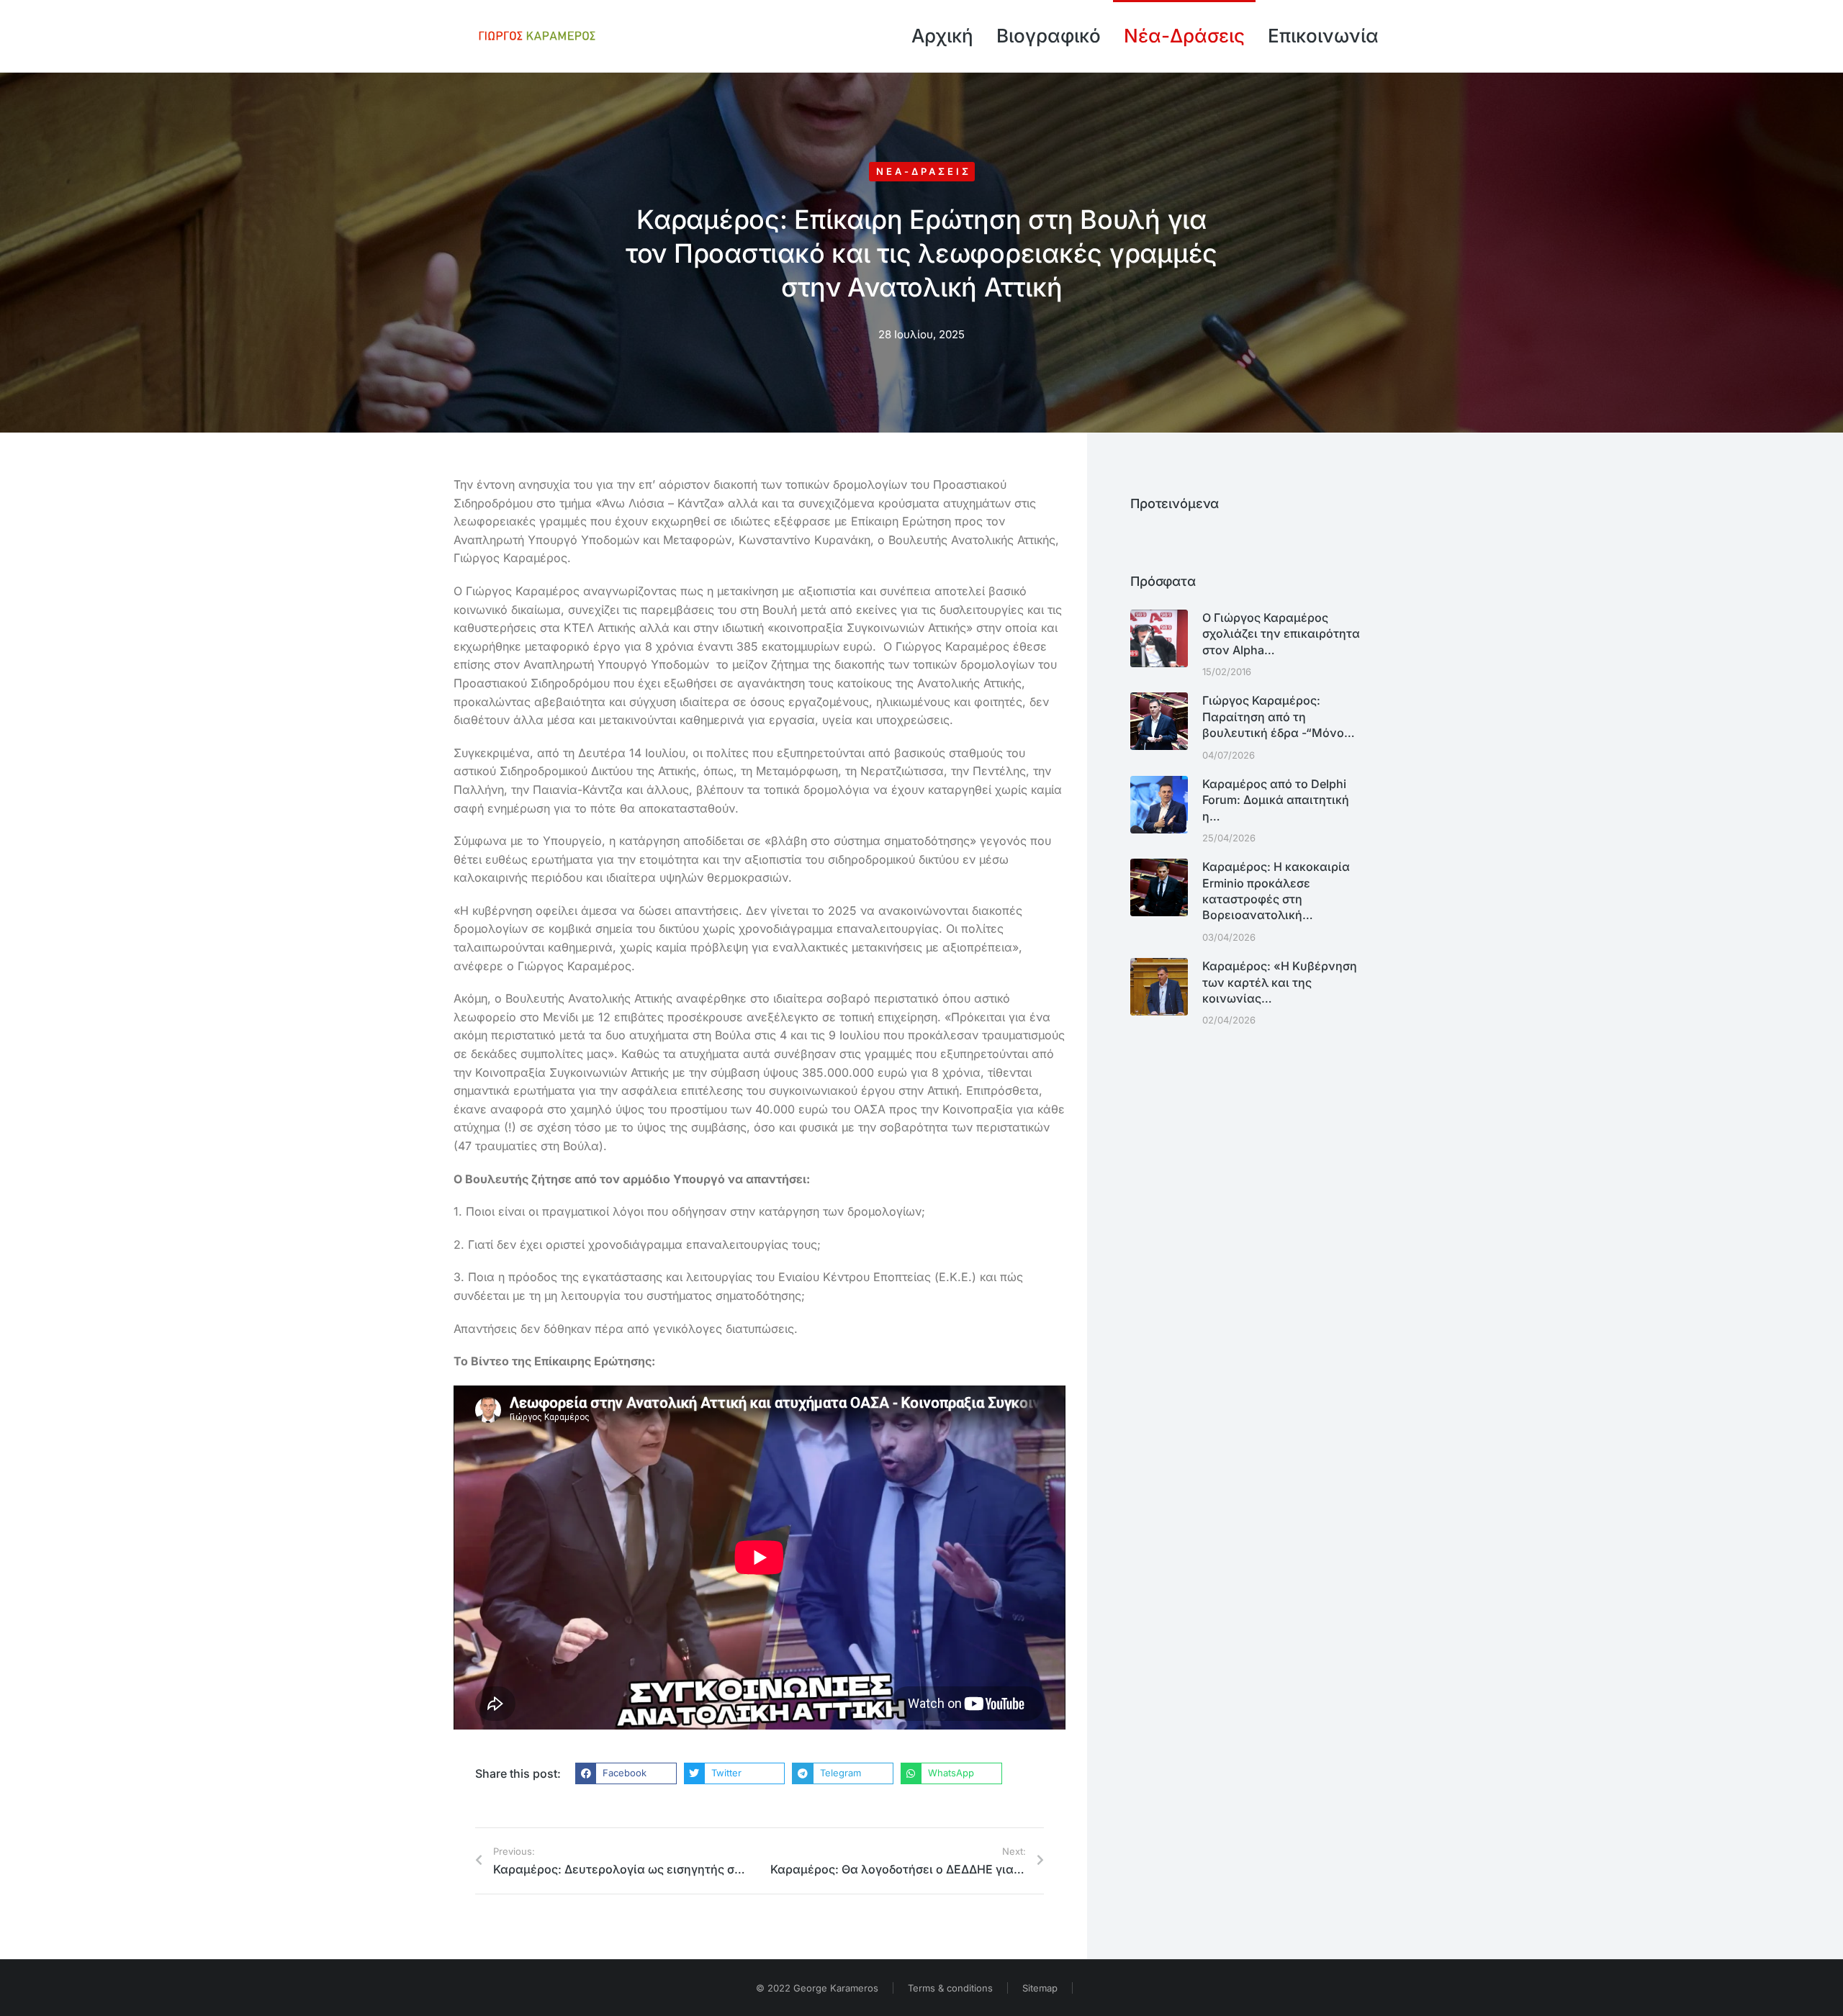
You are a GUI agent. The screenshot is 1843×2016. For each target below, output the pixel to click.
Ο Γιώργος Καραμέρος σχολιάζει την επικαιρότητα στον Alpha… (1281, 634)
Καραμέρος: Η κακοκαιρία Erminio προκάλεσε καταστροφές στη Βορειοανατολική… (1276, 891)
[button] (626, 1773)
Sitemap (1040, 1988)
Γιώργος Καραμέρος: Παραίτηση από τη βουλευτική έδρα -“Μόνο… (1279, 717)
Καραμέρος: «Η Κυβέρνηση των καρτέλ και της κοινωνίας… (1280, 982)
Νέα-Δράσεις (924, 171)
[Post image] (1159, 638)
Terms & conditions (950, 1988)
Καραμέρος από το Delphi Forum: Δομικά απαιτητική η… (1276, 800)
